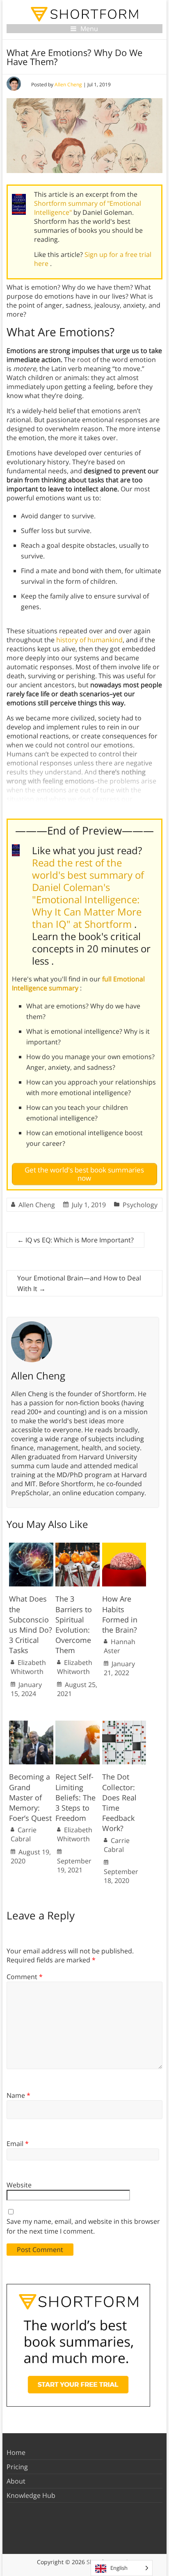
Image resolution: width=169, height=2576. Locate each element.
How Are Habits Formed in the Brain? (120, 1614)
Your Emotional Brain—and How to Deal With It (79, 1283)
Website (19, 2185)
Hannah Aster (120, 1646)
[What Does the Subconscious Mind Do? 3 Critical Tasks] (31, 1547)
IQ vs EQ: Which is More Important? (75, 1240)
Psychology (140, 1205)
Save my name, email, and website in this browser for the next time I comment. (83, 2226)
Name (18, 2095)
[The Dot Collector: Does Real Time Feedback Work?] (124, 1725)
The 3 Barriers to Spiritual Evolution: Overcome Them (74, 1624)
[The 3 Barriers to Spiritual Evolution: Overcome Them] (78, 1547)
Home (16, 2452)
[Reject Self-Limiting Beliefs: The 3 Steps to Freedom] (78, 1725)
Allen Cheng (68, 84)
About (16, 2481)
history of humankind (89, 640)
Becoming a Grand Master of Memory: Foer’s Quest (30, 1797)
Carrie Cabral (24, 1834)
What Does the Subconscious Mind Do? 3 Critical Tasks (31, 1624)
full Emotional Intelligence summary (78, 983)
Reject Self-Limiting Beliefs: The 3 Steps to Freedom (75, 1797)
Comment (25, 1977)
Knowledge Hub (31, 2495)
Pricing (17, 2467)
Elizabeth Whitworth (28, 1667)
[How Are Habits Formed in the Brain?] (124, 1547)
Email (18, 2144)
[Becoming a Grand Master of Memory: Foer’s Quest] (31, 1725)
